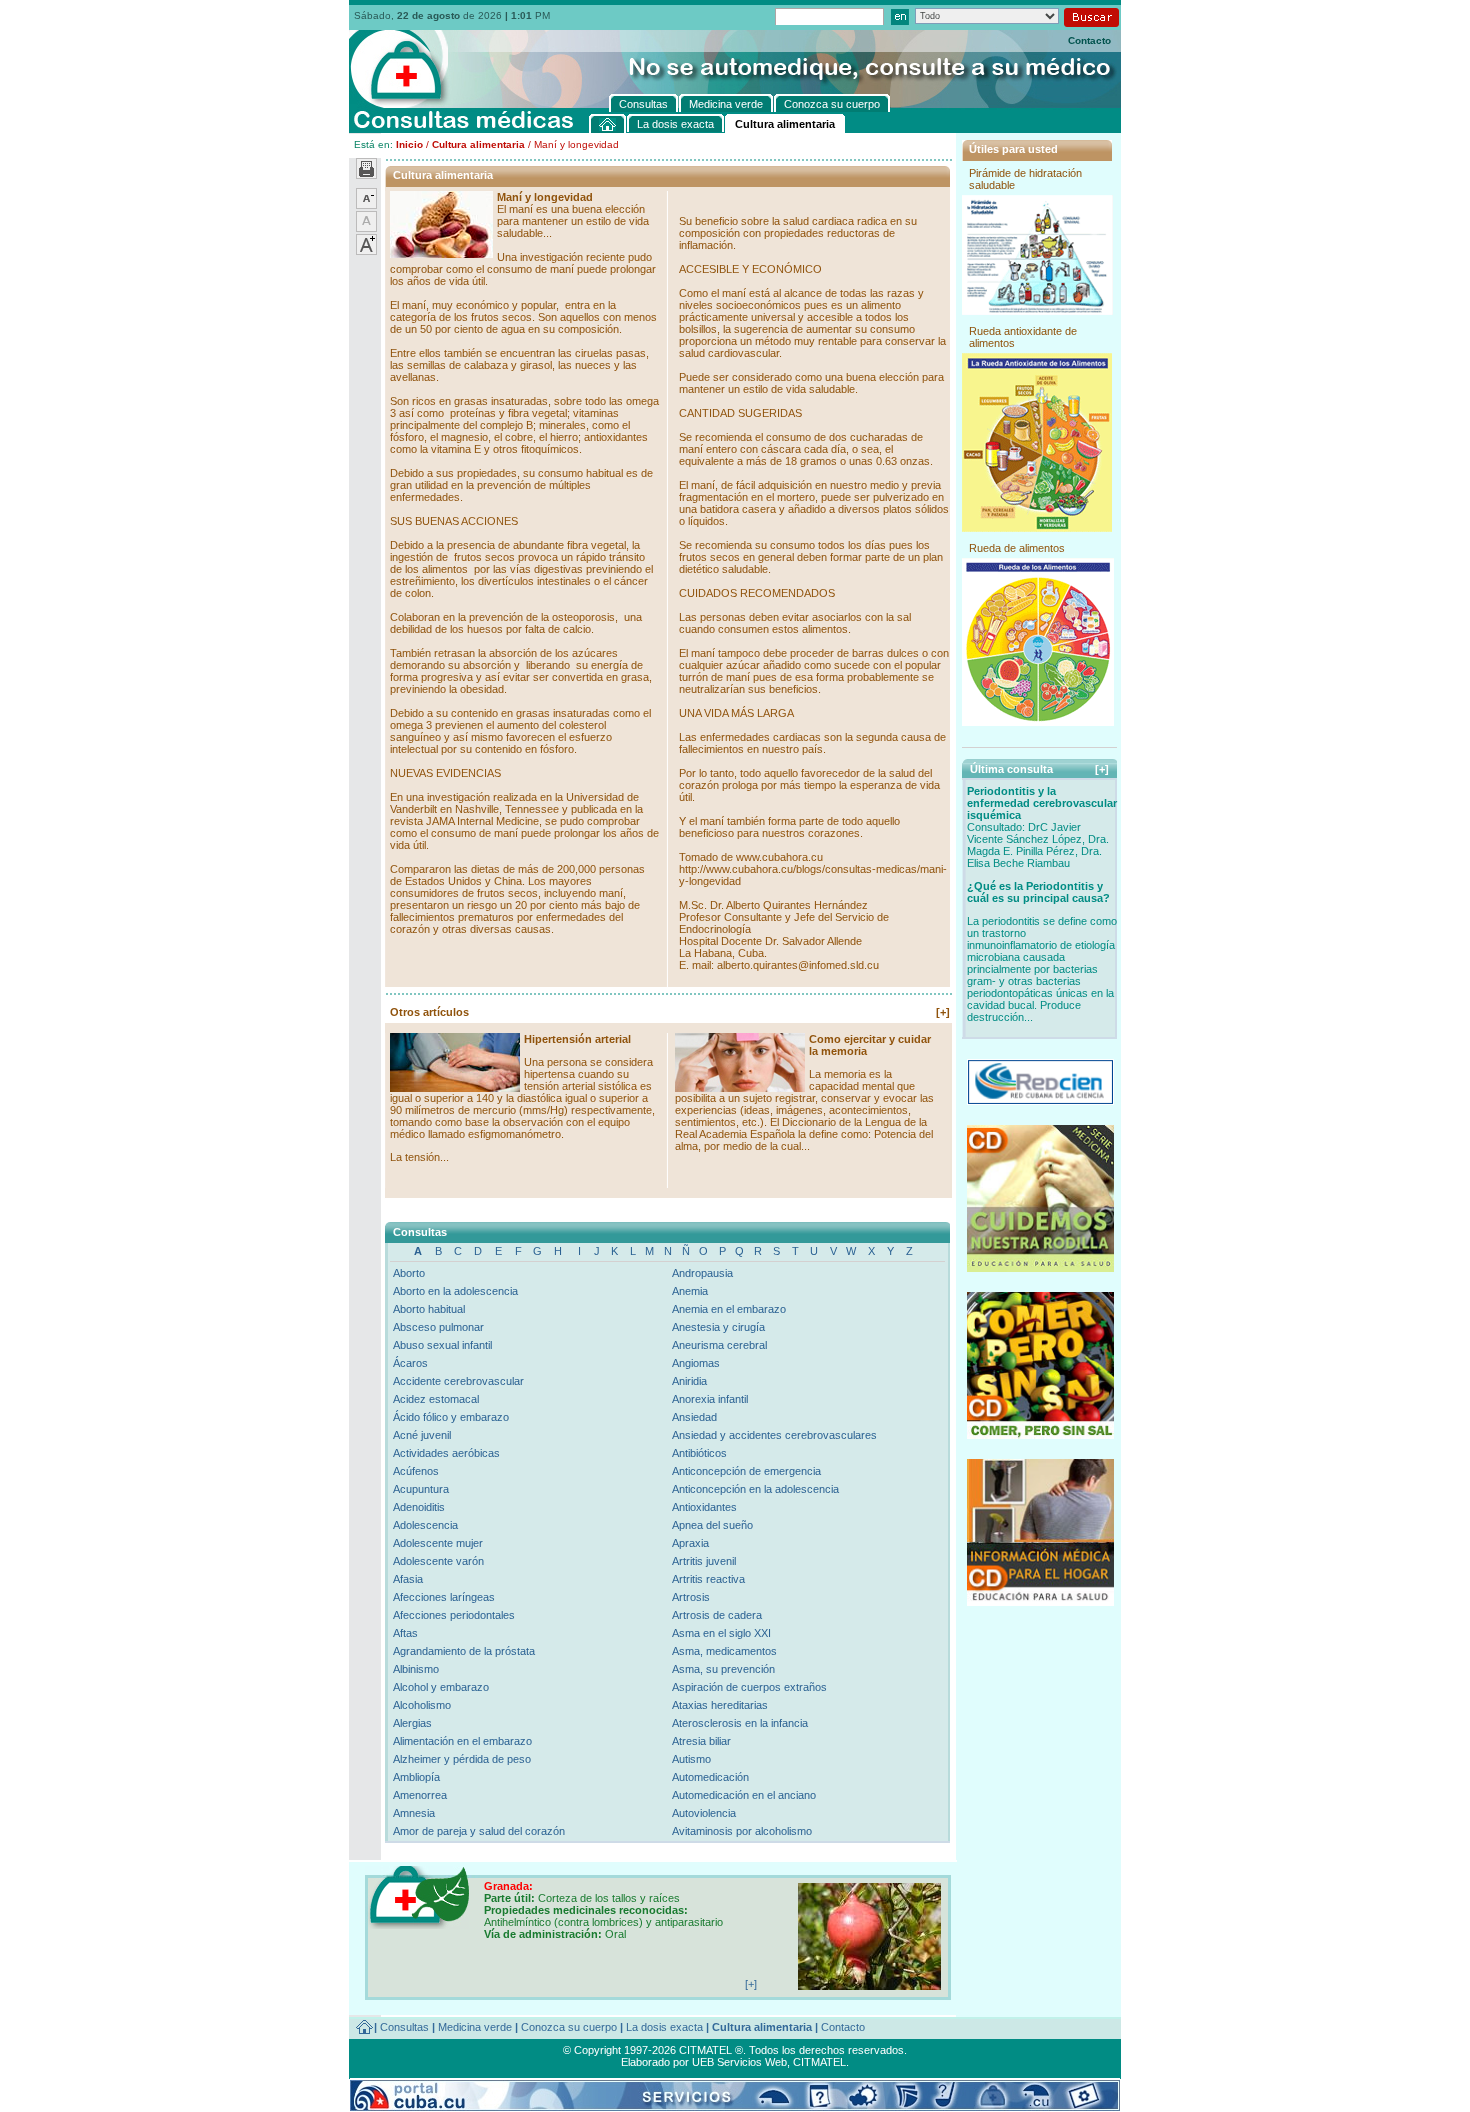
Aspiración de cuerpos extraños (749, 1687)
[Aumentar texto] (366, 251)
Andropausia (702, 1273)
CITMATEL (819, 2062)
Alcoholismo (422, 1705)
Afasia (408, 1579)
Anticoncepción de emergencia (746, 1471)
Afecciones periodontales (454, 1615)
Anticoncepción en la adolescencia (755, 1489)
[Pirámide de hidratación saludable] (1037, 311)
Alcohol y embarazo (441, 1687)
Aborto (409, 1273)
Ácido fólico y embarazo (451, 1417)
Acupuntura (421, 1489)
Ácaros (410, 1363)
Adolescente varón (438, 1561)
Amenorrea (420, 1795)
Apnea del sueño (712, 1525)
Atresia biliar (701, 1741)
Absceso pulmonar (438, 1327)
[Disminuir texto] (366, 205)
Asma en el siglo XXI (721, 1633)
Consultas (404, 2027)
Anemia (690, 1291)
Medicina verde (475, 2027)
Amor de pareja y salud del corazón (479, 1831)
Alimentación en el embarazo (462, 1741)
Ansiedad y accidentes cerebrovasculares (774, 1435)
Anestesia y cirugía (718, 1327)
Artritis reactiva (708, 1579)
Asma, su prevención (723, 1669)
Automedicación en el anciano (744, 1795)
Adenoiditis (419, 1507)
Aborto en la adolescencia (455, 1291)
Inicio (409, 144)
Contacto (1089, 40)
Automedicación (710, 1777)
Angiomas (696, 1363)
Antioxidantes (704, 1507)
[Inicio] (608, 123)
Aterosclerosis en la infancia (740, 1723)
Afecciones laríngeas (444, 1597)
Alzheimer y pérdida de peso (462, 1759)
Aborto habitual (429, 1309)
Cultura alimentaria (478, 144)
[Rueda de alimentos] (1038, 722)
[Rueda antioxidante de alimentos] (1037, 528)
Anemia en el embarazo (729, 1309)
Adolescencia (425, 1525)
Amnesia (414, 1813)
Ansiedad (694, 1417)
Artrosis (691, 1597)
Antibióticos (699, 1453)
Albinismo (416, 1669)
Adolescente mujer (438, 1543)
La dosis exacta (664, 2027)
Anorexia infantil (710, 1399)
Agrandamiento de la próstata (464, 1651)
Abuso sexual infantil (442, 1345)
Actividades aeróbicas (446, 1453)
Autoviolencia (704, 1813)
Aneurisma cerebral (719, 1345)
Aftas (405, 1633)
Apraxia (690, 1543)
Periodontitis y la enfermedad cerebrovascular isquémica (1042, 803)
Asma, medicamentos (724, 1651)
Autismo (691, 1759)
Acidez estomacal (436, 1399)
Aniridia (689, 1381)
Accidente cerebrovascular (458, 1381)
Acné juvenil (422, 1435)
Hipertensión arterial (577, 1039)
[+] (943, 1012)
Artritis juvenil (704, 1561)
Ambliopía (416, 1777)
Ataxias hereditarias (720, 1705)
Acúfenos (416, 1471)
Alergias (412, 1723)
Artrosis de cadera (717, 1615)
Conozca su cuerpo (569, 2027)
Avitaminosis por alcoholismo (742, 1831)
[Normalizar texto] (366, 228)
